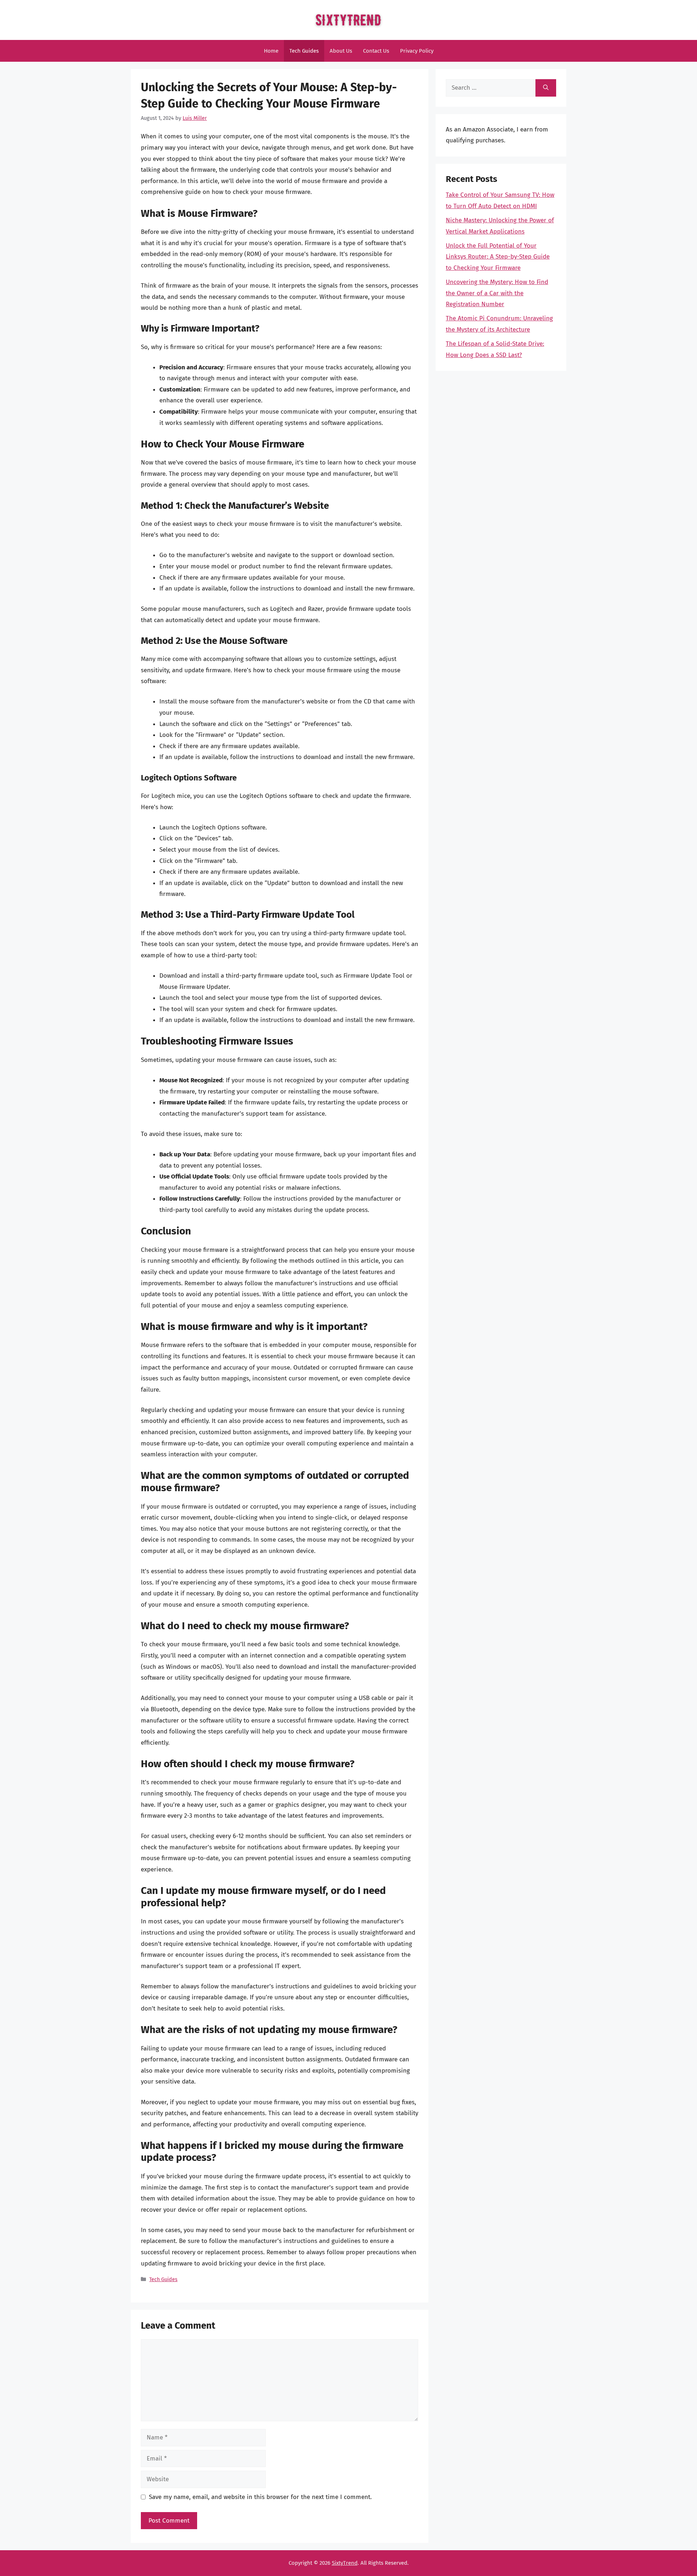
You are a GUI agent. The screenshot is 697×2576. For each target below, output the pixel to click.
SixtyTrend (345, 2563)
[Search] (546, 88)
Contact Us (376, 51)
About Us (341, 51)
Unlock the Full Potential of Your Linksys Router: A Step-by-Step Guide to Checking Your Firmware (498, 257)
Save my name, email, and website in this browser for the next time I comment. (260, 2497)
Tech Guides (304, 51)
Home (271, 51)
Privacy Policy (417, 51)
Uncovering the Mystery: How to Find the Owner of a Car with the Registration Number (497, 293)
